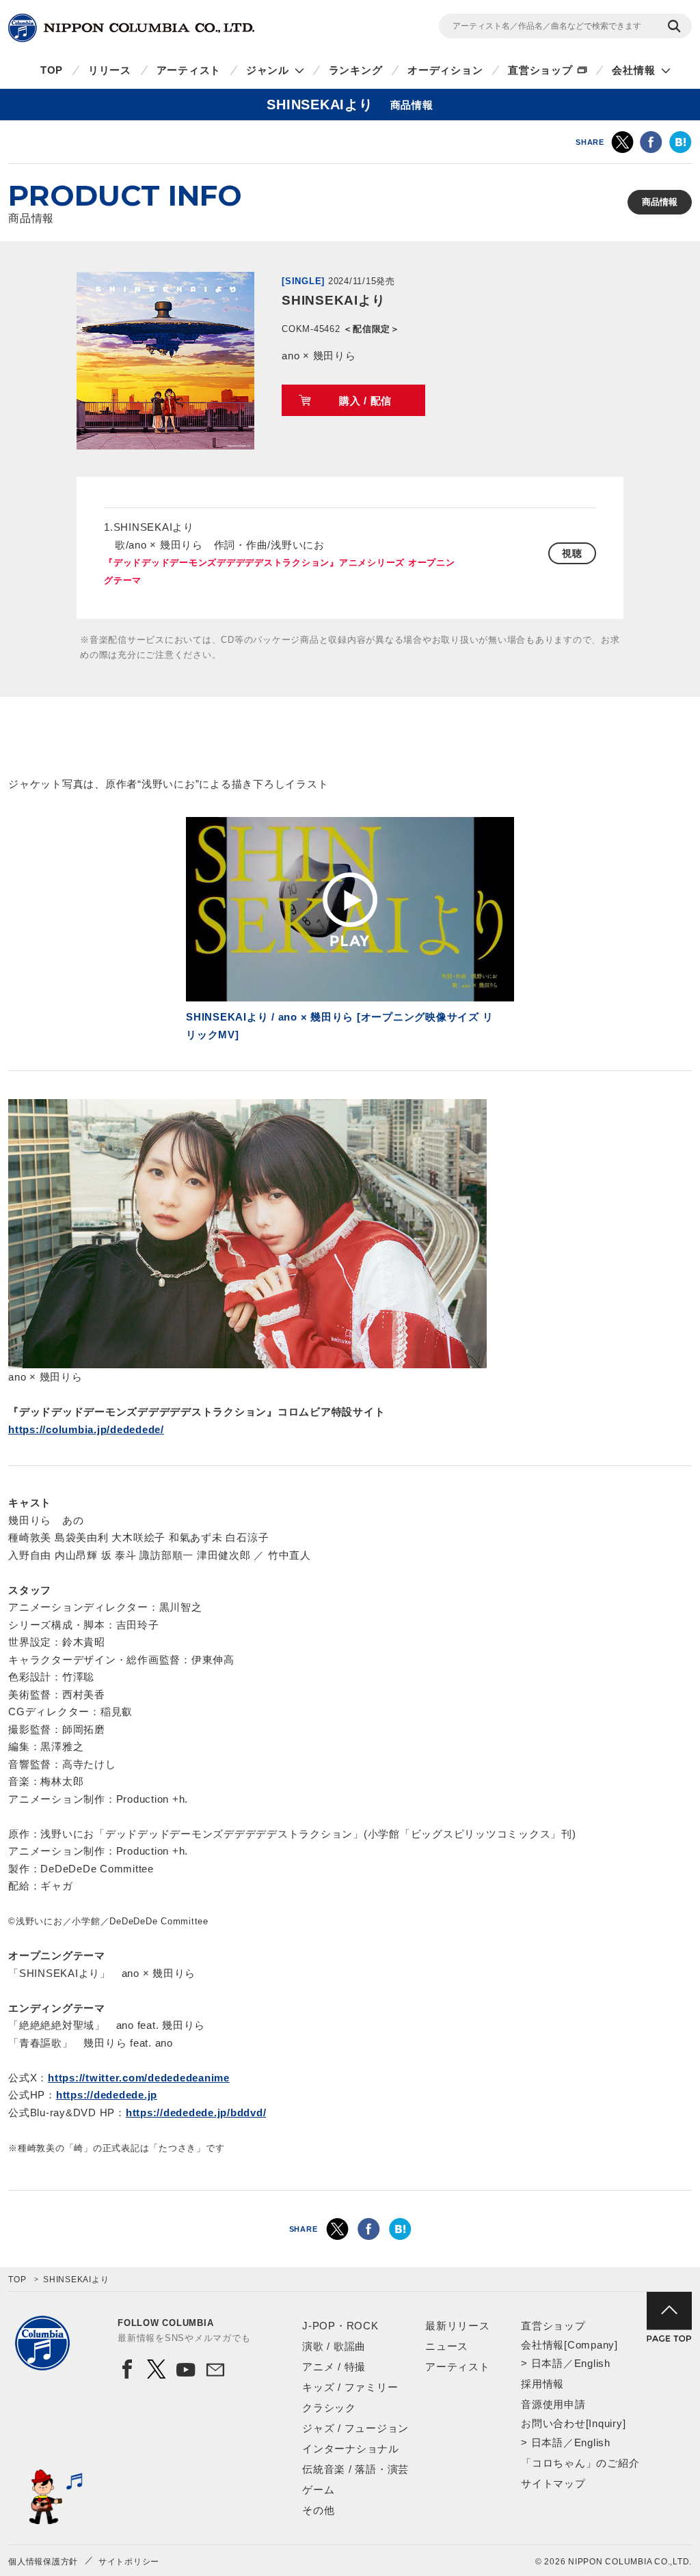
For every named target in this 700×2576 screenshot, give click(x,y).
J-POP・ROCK (340, 2326)
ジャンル (268, 70)
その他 (318, 2510)
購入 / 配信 (365, 401)
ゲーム (318, 2490)
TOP (52, 70)
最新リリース (458, 2326)
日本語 (547, 2363)
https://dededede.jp (107, 2095)
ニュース (447, 2346)
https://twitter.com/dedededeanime (139, 2078)
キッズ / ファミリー (350, 2387)
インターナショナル (351, 2449)
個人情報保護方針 (43, 2562)
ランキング (356, 70)
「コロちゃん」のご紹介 (580, 2463)
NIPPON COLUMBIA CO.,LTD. (131, 28)
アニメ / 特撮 (334, 2367)
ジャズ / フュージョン (355, 2428)
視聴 (572, 553)
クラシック (329, 2408)
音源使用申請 (553, 2404)
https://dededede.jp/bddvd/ (196, 2113)
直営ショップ (540, 70)
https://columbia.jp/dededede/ (86, 1429)
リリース (110, 70)
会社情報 (633, 70)
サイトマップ (553, 2483)
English (592, 2363)
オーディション (445, 70)
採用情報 (542, 2384)
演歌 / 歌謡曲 (334, 2346)
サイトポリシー (129, 2562)
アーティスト (189, 70)
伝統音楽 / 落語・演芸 (355, 2469)
